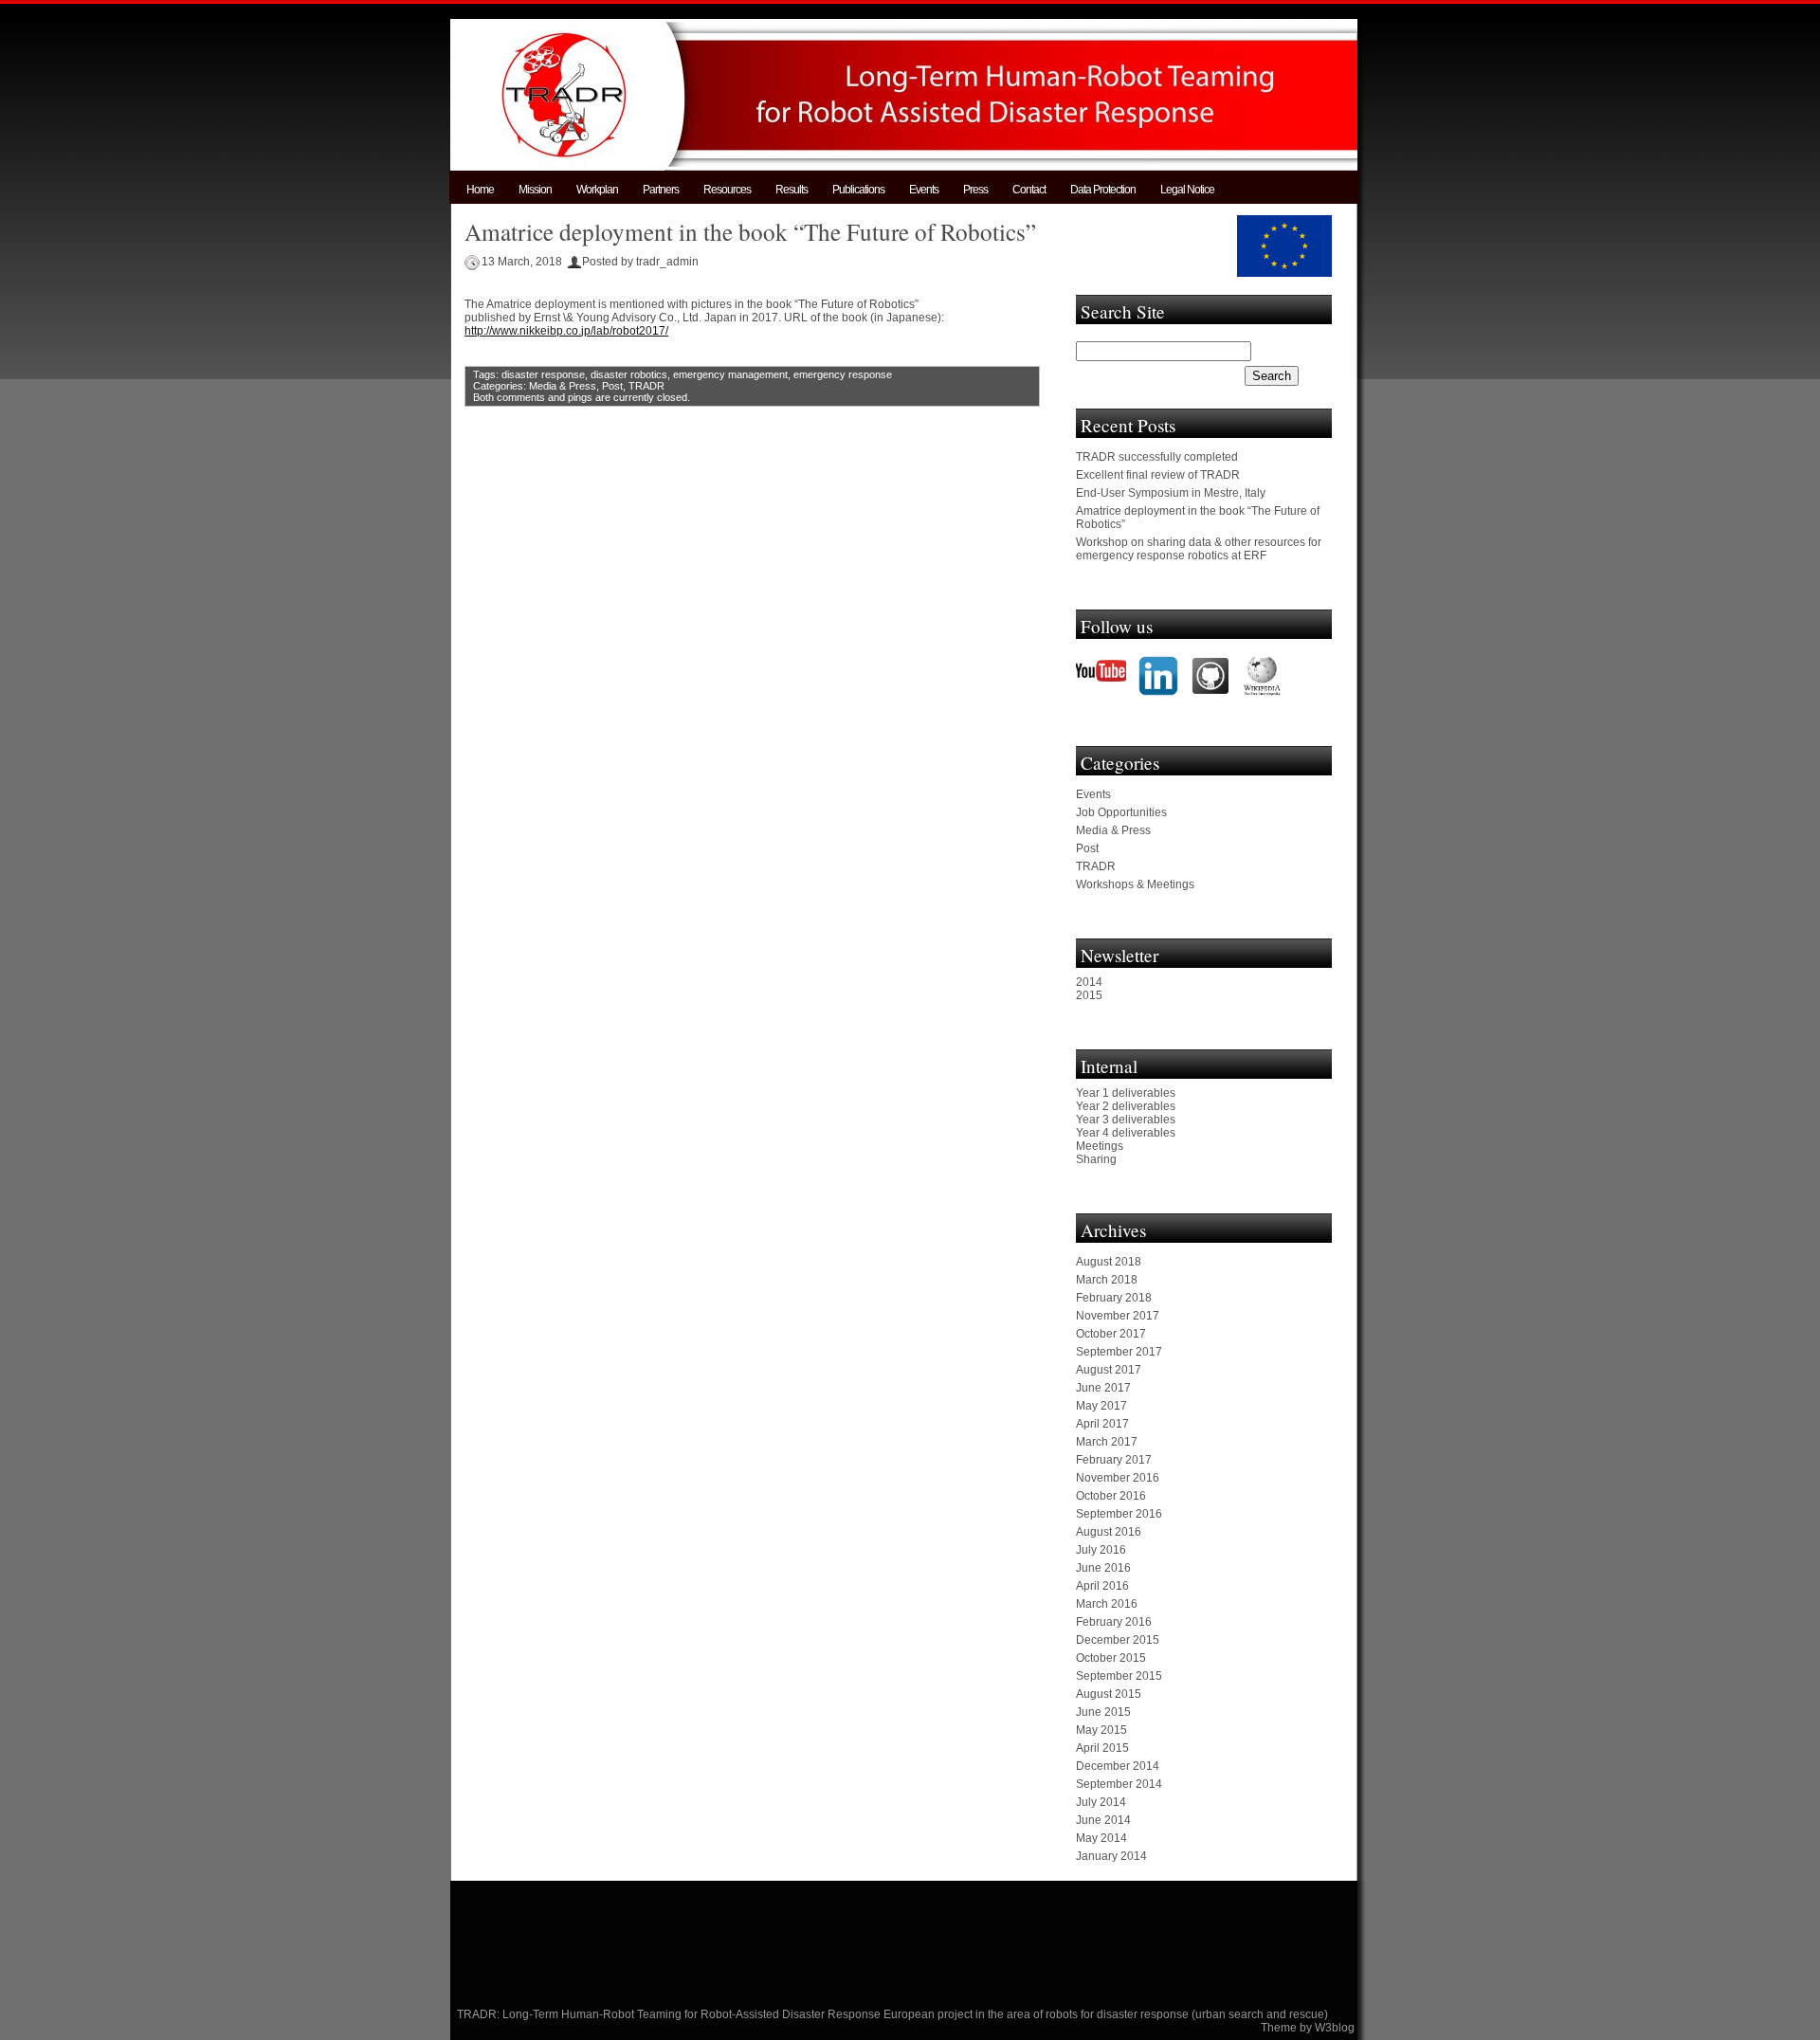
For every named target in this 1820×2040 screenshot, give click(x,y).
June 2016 (1103, 1568)
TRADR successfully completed (1157, 457)
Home (480, 190)
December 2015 (1118, 1640)
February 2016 (1114, 1622)
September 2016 (1119, 1514)
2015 (1089, 995)
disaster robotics (629, 374)
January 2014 (1111, 1856)
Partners (661, 190)
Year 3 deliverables (1126, 1120)
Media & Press (563, 386)
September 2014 (1119, 1784)
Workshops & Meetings (1135, 884)
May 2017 (1101, 1406)
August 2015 (1109, 1694)
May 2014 (1101, 1838)
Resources (727, 190)
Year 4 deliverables (1126, 1133)
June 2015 (1103, 1712)
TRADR (646, 386)
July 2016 (1101, 1550)
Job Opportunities (1121, 812)
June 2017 (1103, 1388)
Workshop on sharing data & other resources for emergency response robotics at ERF (1199, 549)
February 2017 (1114, 1460)
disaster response (543, 374)
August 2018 (1109, 1262)
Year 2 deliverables (1126, 1106)
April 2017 (1102, 1424)
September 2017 (1119, 1352)
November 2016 (1118, 1478)
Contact (1029, 190)
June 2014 (1103, 1820)
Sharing (1096, 1159)
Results (792, 190)
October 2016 (1111, 1496)
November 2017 (1118, 1316)
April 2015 (1102, 1748)
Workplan (597, 190)
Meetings (1100, 1146)
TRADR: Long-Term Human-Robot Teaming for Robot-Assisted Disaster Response (670, 2014)
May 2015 (1101, 1730)
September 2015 (1119, 1676)
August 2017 (1109, 1370)
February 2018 (1114, 1298)
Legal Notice (1187, 190)
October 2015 (1111, 1658)
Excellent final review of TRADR (1158, 475)
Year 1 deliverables (1126, 1093)
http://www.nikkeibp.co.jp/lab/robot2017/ (566, 331)
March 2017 (1107, 1442)
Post (612, 386)
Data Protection (1103, 190)
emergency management (730, 374)
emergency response (843, 374)
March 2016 (1107, 1604)
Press (975, 190)
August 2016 (1109, 1532)
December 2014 (1118, 1766)
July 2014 (1101, 1802)
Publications (858, 190)
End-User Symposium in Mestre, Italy (1171, 493)
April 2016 (1102, 1586)
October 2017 (1111, 1334)
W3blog (1335, 2028)
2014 (1089, 982)
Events (924, 190)
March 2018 (1107, 1280)
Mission (535, 190)
